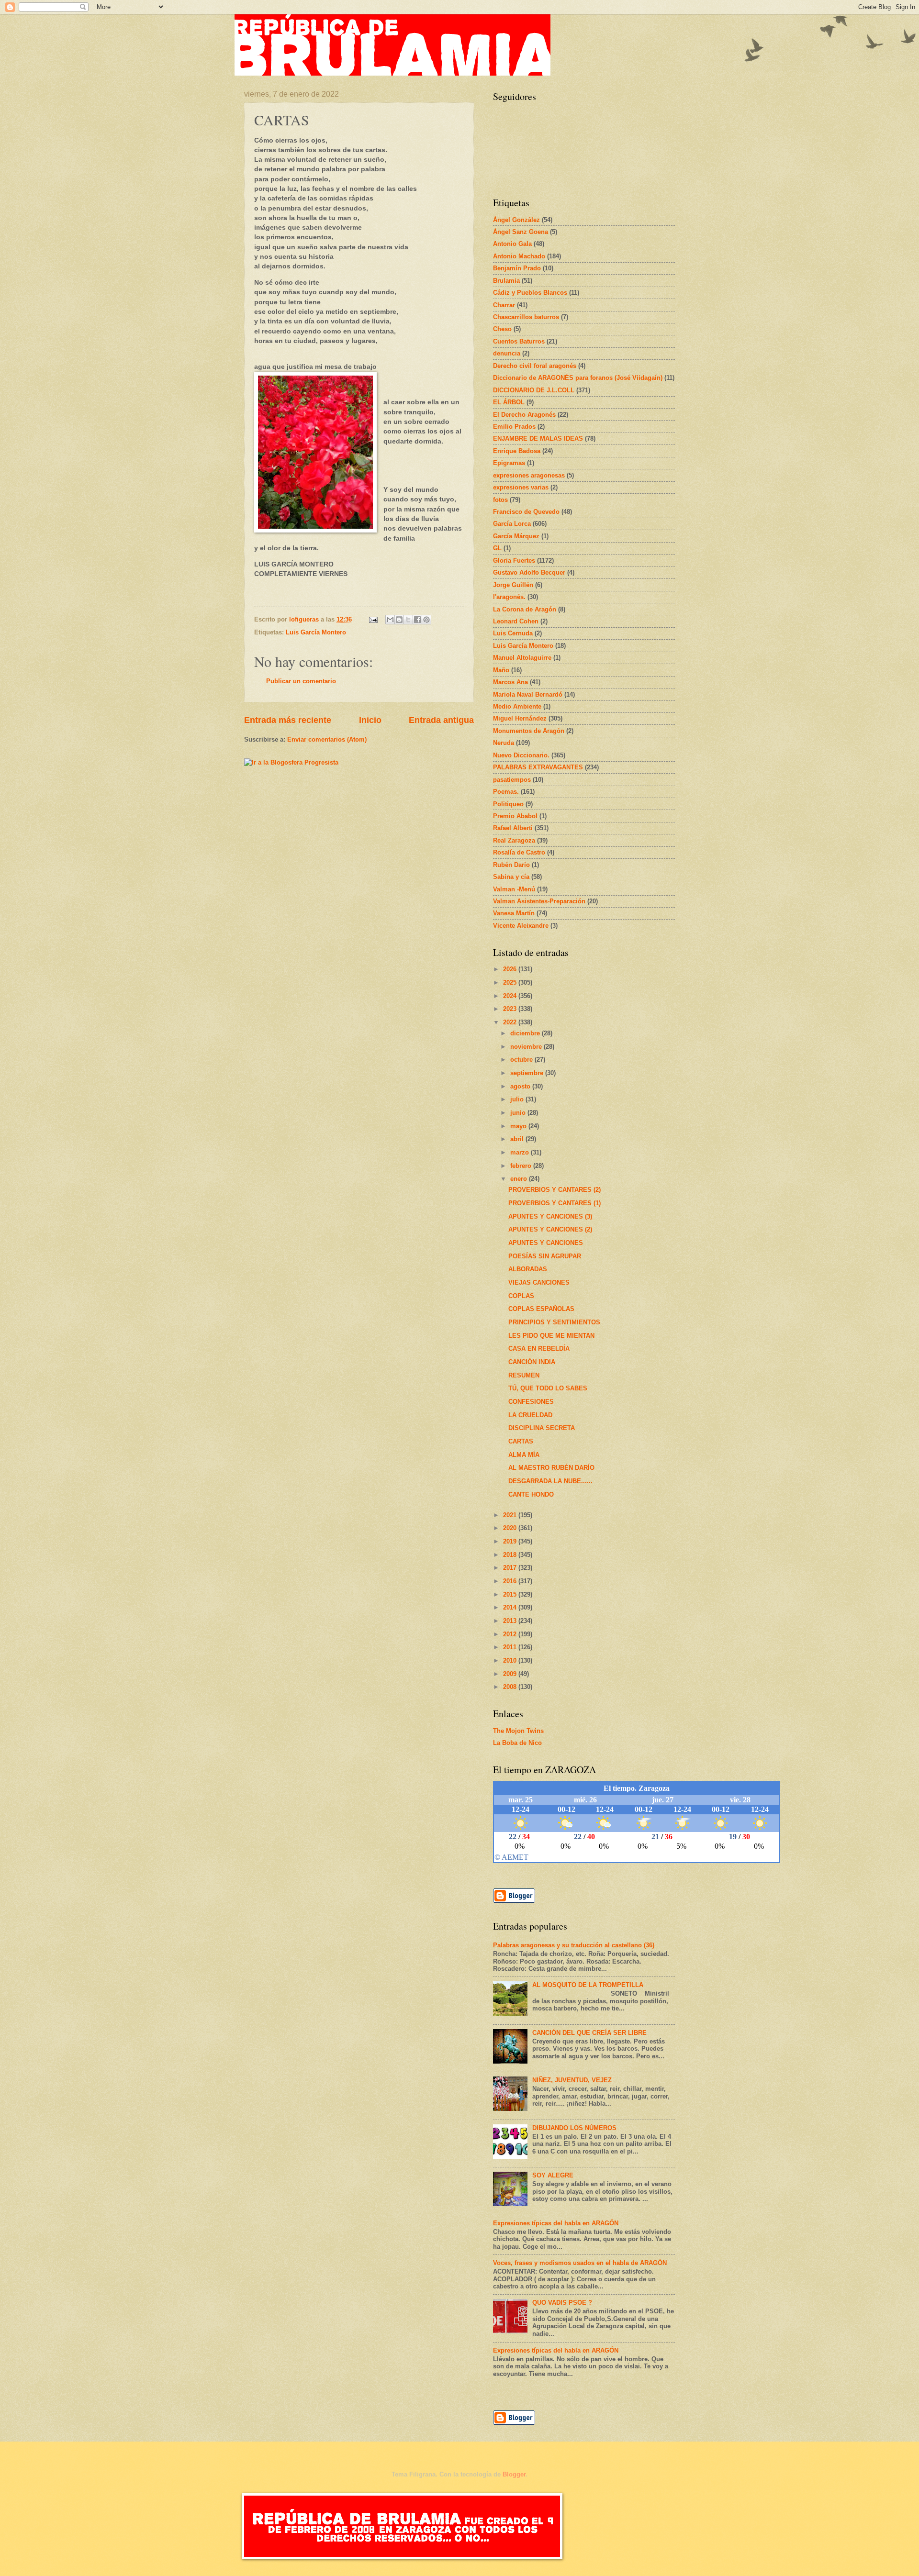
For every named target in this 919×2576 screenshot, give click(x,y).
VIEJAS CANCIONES (539, 1282)
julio (518, 1099)
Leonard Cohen (516, 621)
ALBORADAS (528, 1269)
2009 (511, 1674)
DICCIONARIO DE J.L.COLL (534, 390)
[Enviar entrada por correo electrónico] (373, 619)
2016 (511, 1581)
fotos (500, 500)
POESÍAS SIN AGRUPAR (545, 1256)
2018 (511, 1555)
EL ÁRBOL (509, 402)
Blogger (514, 2474)
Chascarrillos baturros (526, 317)
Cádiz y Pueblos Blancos (530, 293)
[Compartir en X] (408, 620)
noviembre (527, 1047)
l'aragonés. (509, 597)
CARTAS (521, 1441)
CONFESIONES (531, 1402)
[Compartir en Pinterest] (426, 620)
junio (519, 1113)
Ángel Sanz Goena (521, 232)
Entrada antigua (441, 720)
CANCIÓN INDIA (532, 1362)
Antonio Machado (519, 256)
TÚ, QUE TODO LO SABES (548, 1388)
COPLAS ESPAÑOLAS (541, 1309)
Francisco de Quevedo (526, 512)
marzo (521, 1152)
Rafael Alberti (513, 828)
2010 (511, 1660)
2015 (511, 1594)
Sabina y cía (511, 877)
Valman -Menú (514, 889)
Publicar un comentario (301, 681)
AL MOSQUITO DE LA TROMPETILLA (588, 1985)
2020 (511, 1528)
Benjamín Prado (517, 268)
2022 (511, 1022)
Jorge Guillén (513, 585)
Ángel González (516, 220)
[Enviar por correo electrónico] (390, 620)
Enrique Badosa (517, 451)
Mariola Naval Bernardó (528, 694)
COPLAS (521, 1296)
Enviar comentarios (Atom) (327, 739)
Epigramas (509, 463)
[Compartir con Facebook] (417, 620)
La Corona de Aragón (525, 609)
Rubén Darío (511, 865)
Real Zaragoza (514, 840)
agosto (521, 1086)
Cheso (502, 329)
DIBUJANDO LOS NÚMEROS (574, 2128)
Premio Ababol (515, 816)
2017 (511, 1568)
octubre (522, 1060)
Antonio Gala (512, 244)
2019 (511, 1541)
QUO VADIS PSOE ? (562, 2303)
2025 (511, 983)
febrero (522, 1166)
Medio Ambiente (517, 706)
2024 (511, 996)
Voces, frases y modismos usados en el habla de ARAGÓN (580, 2263)
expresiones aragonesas (529, 475)
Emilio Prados (514, 427)
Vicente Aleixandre (521, 926)
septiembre (528, 1073)
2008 (511, 1687)
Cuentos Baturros (519, 341)
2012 (511, 1634)
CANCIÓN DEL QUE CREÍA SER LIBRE (589, 2033)
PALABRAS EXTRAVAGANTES (538, 767)
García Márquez (516, 536)
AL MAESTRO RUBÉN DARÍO (551, 1468)
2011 (511, 1647)
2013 (511, 1621)
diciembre (526, 1033)
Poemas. (506, 792)
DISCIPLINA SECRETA (542, 1428)
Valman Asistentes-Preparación (539, 901)
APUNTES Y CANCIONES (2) (550, 1229)
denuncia (507, 353)
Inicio (370, 720)
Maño (501, 670)
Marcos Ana (510, 682)
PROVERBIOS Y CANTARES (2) (555, 1190)
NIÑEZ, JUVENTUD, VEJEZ (572, 2080)
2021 (511, 1515)
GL (497, 548)
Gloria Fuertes (514, 561)
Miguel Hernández (520, 718)
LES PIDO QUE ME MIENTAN (551, 1336)
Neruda (504, 743)
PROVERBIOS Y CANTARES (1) (555, 1203)
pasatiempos (512, 780)
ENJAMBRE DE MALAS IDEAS (538, 439)
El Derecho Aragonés (524, 415)
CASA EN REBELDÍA (539, 1349)
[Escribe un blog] (399, 620)
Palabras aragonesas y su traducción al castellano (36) (574, 1945)
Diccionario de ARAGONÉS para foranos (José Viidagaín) (578, 378)
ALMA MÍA (524, 1455)
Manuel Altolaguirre (522, 658)
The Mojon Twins (518, 1731)
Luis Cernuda (513, 633)
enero (520, 1179)
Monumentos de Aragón (529, 731)
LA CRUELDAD (530, 1415)
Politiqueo (508, 804)
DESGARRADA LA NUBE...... (550, 1481)
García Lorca (512, 524)
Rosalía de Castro (519, 852)
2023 (511, 1009)
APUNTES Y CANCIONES (546, 1243)
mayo (519, 1126)
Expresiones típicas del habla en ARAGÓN (556, 2223)
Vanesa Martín (514, 913)
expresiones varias (521, 487)
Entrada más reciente (288, 720)
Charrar (504, 305)
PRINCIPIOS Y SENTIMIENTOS (554, 1322)
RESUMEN (524, 1375)
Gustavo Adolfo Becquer (529, 572)
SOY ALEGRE (553, 2175)
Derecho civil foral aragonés (535, 366)
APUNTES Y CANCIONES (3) (550, 1216)
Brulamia (506, 281)
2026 (511, 969)
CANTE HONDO (531, 1494)
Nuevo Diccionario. (521, 755)
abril (518, 1139)
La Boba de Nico (517, 1743)
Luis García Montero (316, 632)
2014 (511, 1607)
